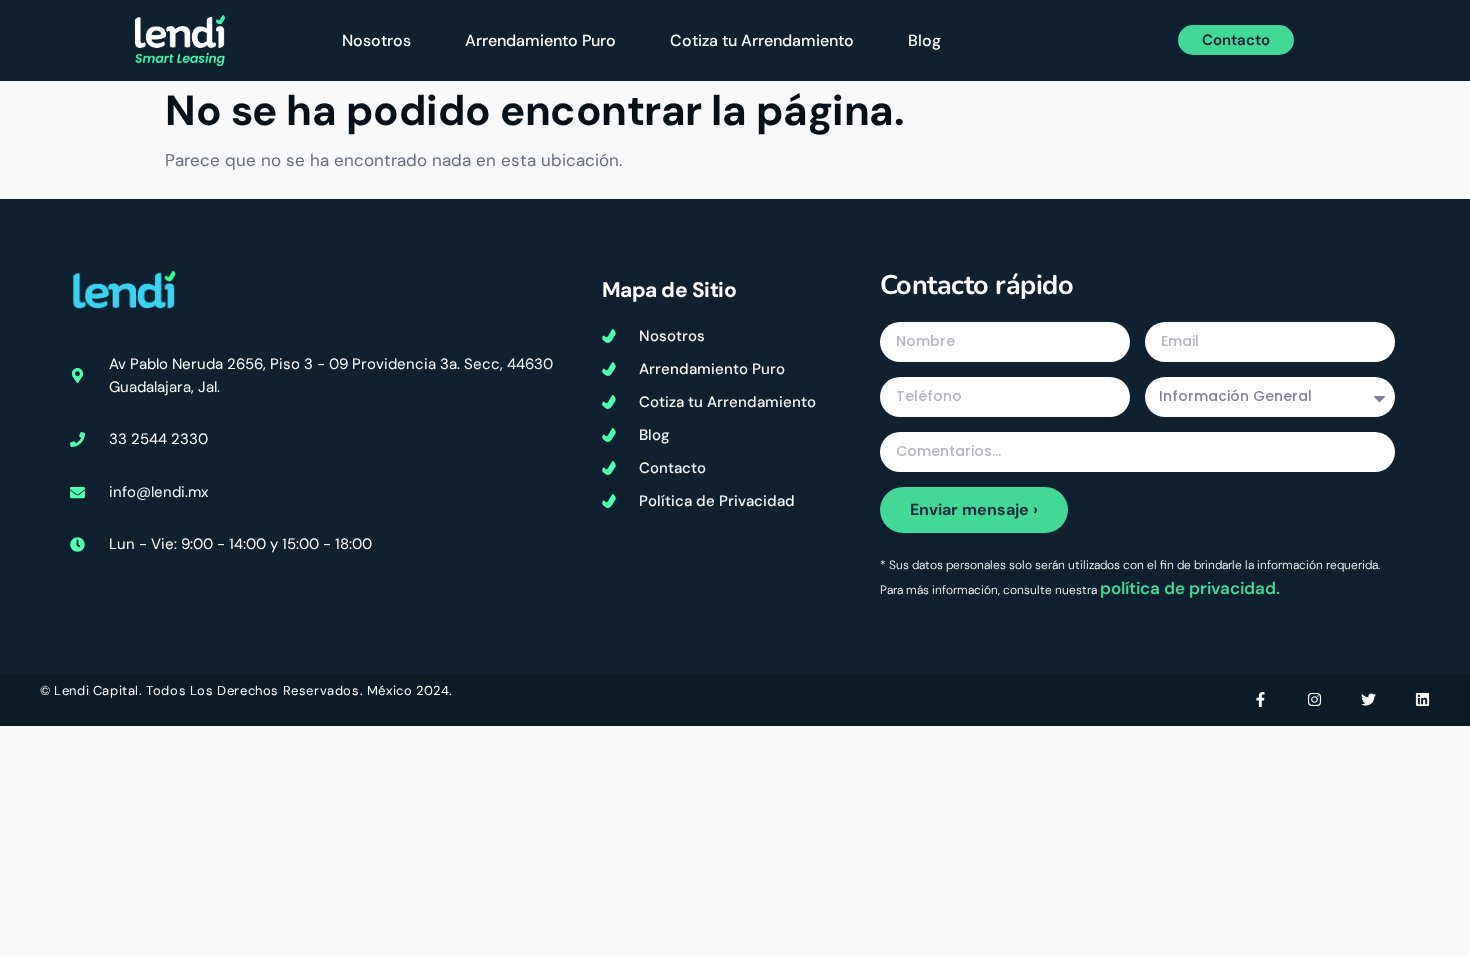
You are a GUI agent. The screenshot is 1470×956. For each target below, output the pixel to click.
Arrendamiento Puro (540, 40)
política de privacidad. (1190, 588)
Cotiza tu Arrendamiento (762, 40)
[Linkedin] (1422, 699)
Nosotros (376, 40)
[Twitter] (1368, 699)
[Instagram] (1314, 699)
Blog (924, 40)
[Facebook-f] (1260, 699)
